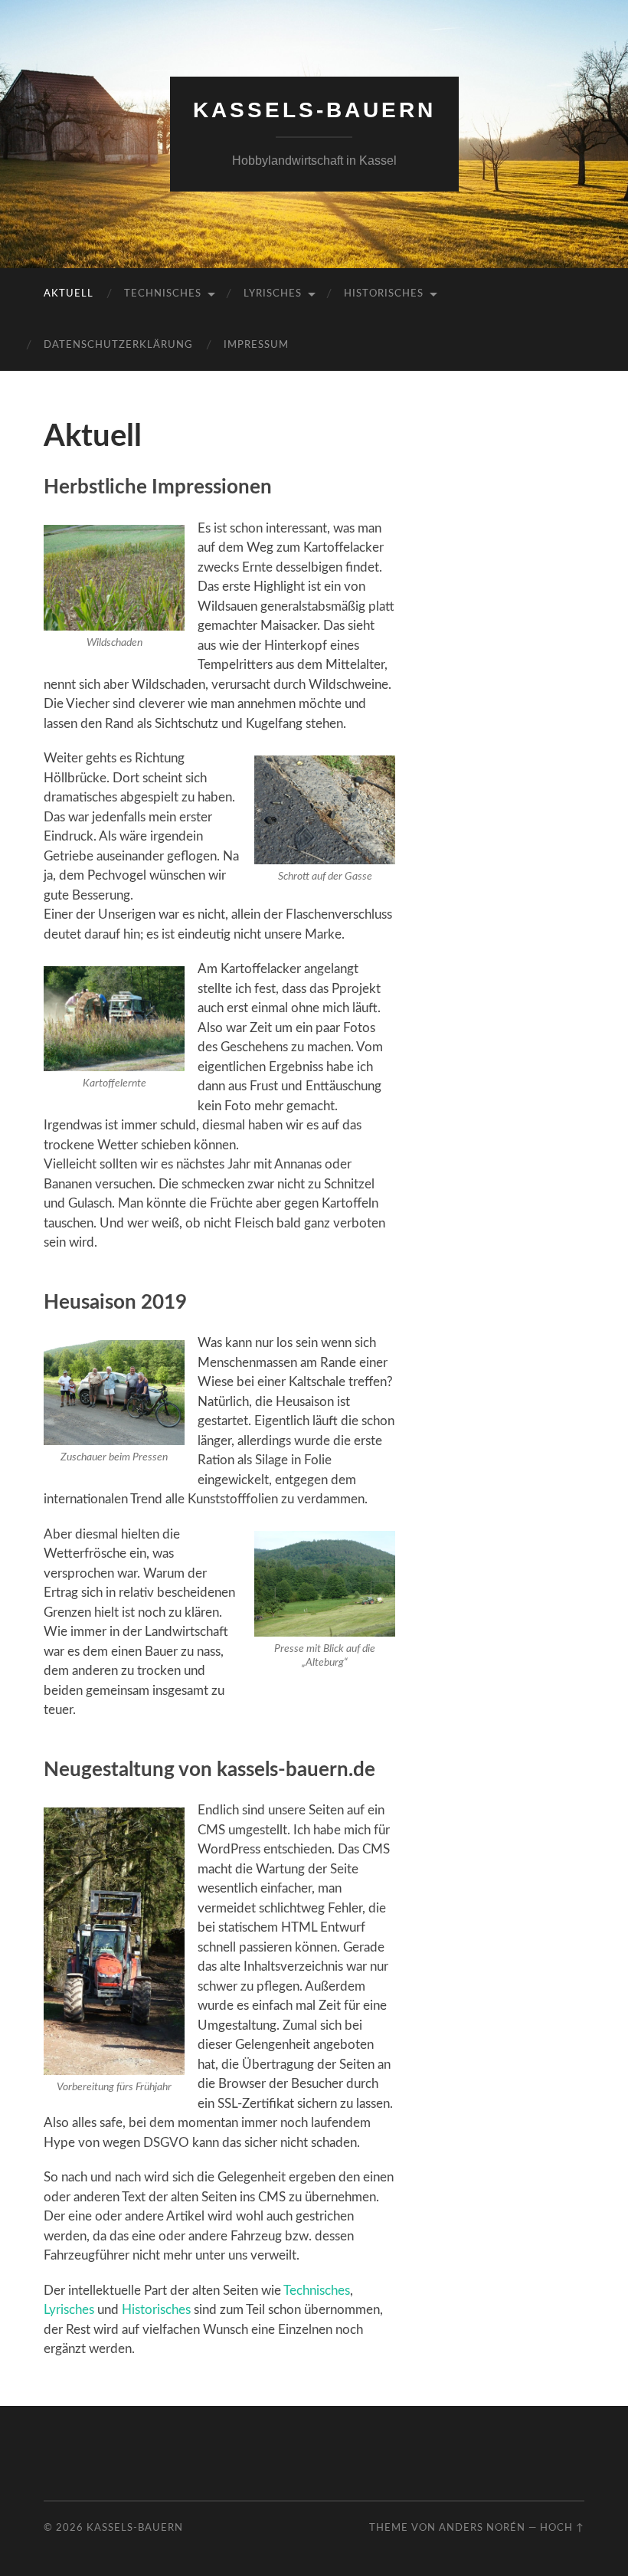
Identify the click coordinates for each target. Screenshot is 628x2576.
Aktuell (69, 294)
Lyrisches (273, 294)
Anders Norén (482, 2528)
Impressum (256, 345)
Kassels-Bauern (314, 110)
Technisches (163, 294)
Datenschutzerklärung (118, 345)
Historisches (384, 294)
